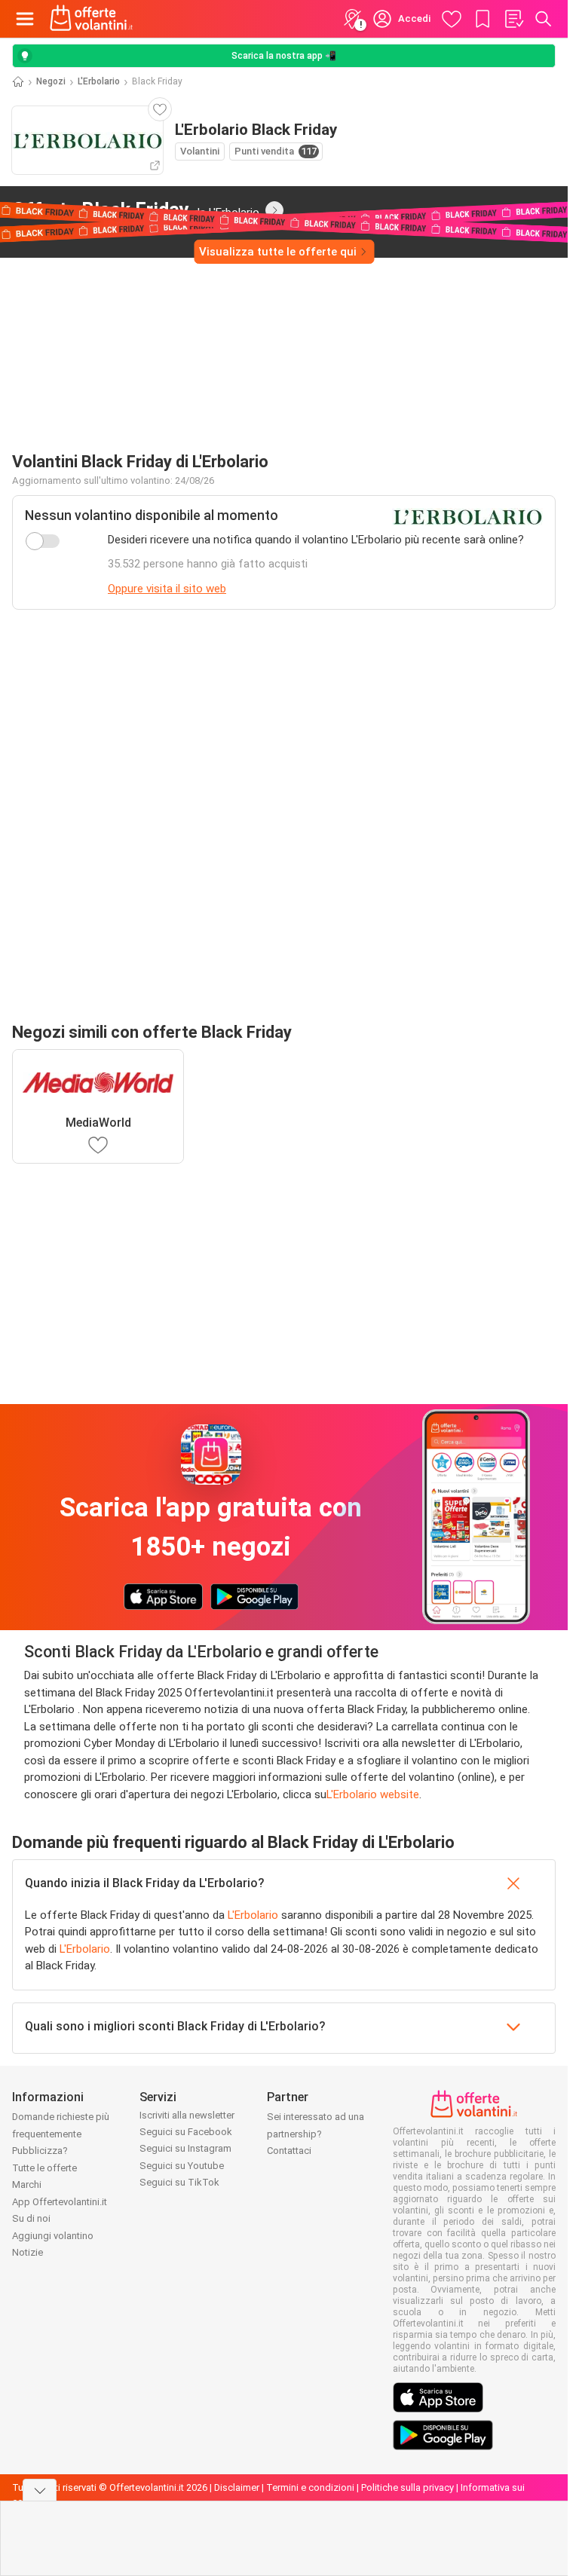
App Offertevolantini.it (60, 2202)
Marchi (27, 2184)
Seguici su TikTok (179, 2182)
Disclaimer (237, 2487)
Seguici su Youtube (182, 2166)
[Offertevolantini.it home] (92, 19)
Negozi (51, 81)
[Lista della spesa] (513, 19)
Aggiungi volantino (53, 2236)
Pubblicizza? (40, 2151)
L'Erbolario (99, 81)
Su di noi (31, 2218)
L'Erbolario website (373, 1794)
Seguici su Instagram (185, 2148)
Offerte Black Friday (136, 210)
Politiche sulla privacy (407, 2487)
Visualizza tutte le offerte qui (278, 252)
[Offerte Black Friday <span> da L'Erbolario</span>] (274, 210)
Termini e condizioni (310, 2487)
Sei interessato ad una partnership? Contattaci (316, 2134)
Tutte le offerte (44, 2168)
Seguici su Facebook (186, 2132)
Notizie (28, 2252)
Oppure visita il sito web (167, 589)
